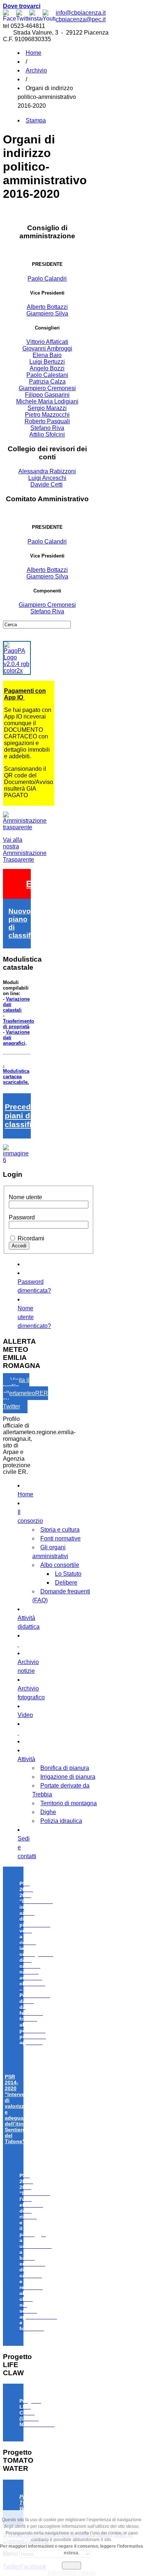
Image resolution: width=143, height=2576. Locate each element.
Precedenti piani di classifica (25, 1116)
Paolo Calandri (47, 279)
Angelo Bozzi (47, 368)
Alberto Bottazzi (47, 307)
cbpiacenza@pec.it (81, 19)
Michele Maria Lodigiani (47, 401)
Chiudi (71, 2566)
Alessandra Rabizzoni (47, 471)
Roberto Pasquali (47, 421)
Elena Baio (47, 355)
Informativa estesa (72, 2573)
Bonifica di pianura (65, 1768)
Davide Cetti (47, 484)
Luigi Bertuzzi (47, 362)
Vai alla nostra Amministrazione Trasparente (25, 850)
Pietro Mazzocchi (47, 415)
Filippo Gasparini (47, 395)
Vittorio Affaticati (47, 342)
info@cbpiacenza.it (81, 13)
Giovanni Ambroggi (47, 348)
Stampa (36, 120)
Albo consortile (60, 1565)
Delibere (66, 1583)
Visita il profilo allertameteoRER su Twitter (25, 1393)
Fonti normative (60, 1538)
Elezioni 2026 (55, 884)
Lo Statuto (68, 1574)
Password (22, 1217)
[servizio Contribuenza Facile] (17, 1160)
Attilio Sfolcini (47, 434)
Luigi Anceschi (47, 478)
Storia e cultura (60, 1530)
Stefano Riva (47, 428)
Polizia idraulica (61, 1821)
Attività (26, 1759)
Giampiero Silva (47, 313)
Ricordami (31, 1238)
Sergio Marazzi (47, 408)
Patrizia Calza (47, 382)
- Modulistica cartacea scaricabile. (16, 1074)
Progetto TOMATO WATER (31, 2502)
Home (34, 53)
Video (25, 1715)
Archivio (36, 70)
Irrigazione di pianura (68, 1777)
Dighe (48, 1812)
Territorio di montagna (69, 1803)
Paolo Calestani (47, 375)
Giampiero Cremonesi (47, 388)
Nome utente (25, 1197)
